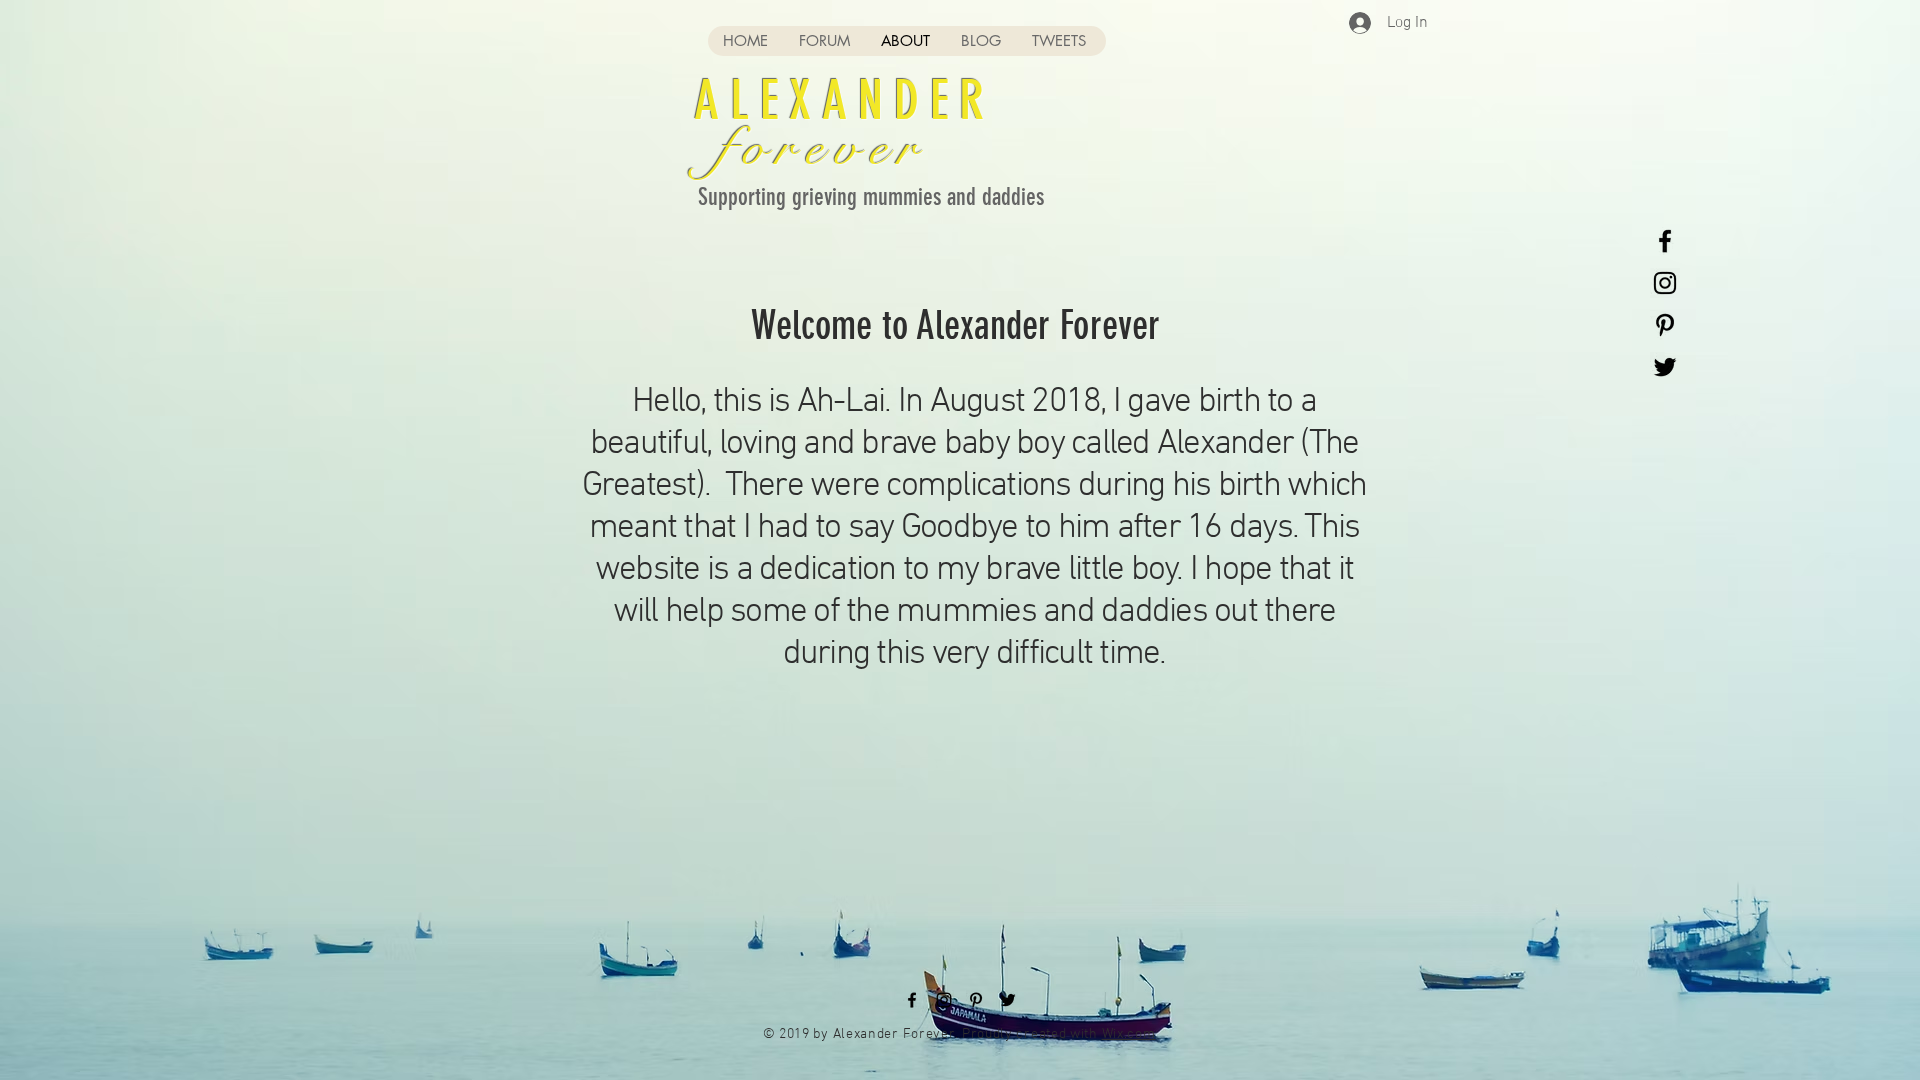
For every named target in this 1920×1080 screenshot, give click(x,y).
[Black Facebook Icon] (1665, 241)
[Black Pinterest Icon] (1665, 325)
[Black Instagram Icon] (1665, 283)
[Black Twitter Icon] (1665, 367)
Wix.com (1129, 1034)
